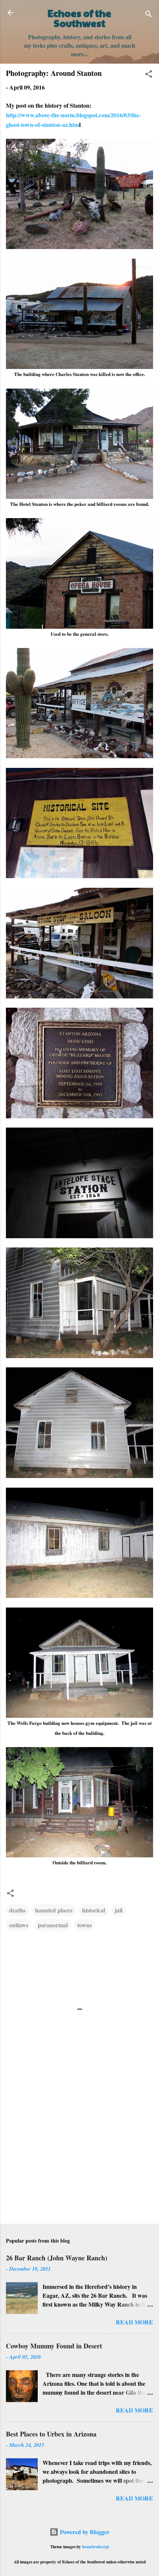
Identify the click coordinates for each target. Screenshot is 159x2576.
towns (84, 1925)
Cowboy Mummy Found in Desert (54, 2346)
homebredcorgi (96, 2547)
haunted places (54, 1910)
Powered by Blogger (84, 2532)
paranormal (53, 1925)
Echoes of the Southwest (79, 18)
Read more (134, 2322)
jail (119, 1910)
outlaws (19, 1925)
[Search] (149, 15)
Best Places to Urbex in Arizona (51, 2434)
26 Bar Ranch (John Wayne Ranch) (57, 2258)
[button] (149, 75)
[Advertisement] (79, 2160)
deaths (17, 1910)
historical (94, 1910)
